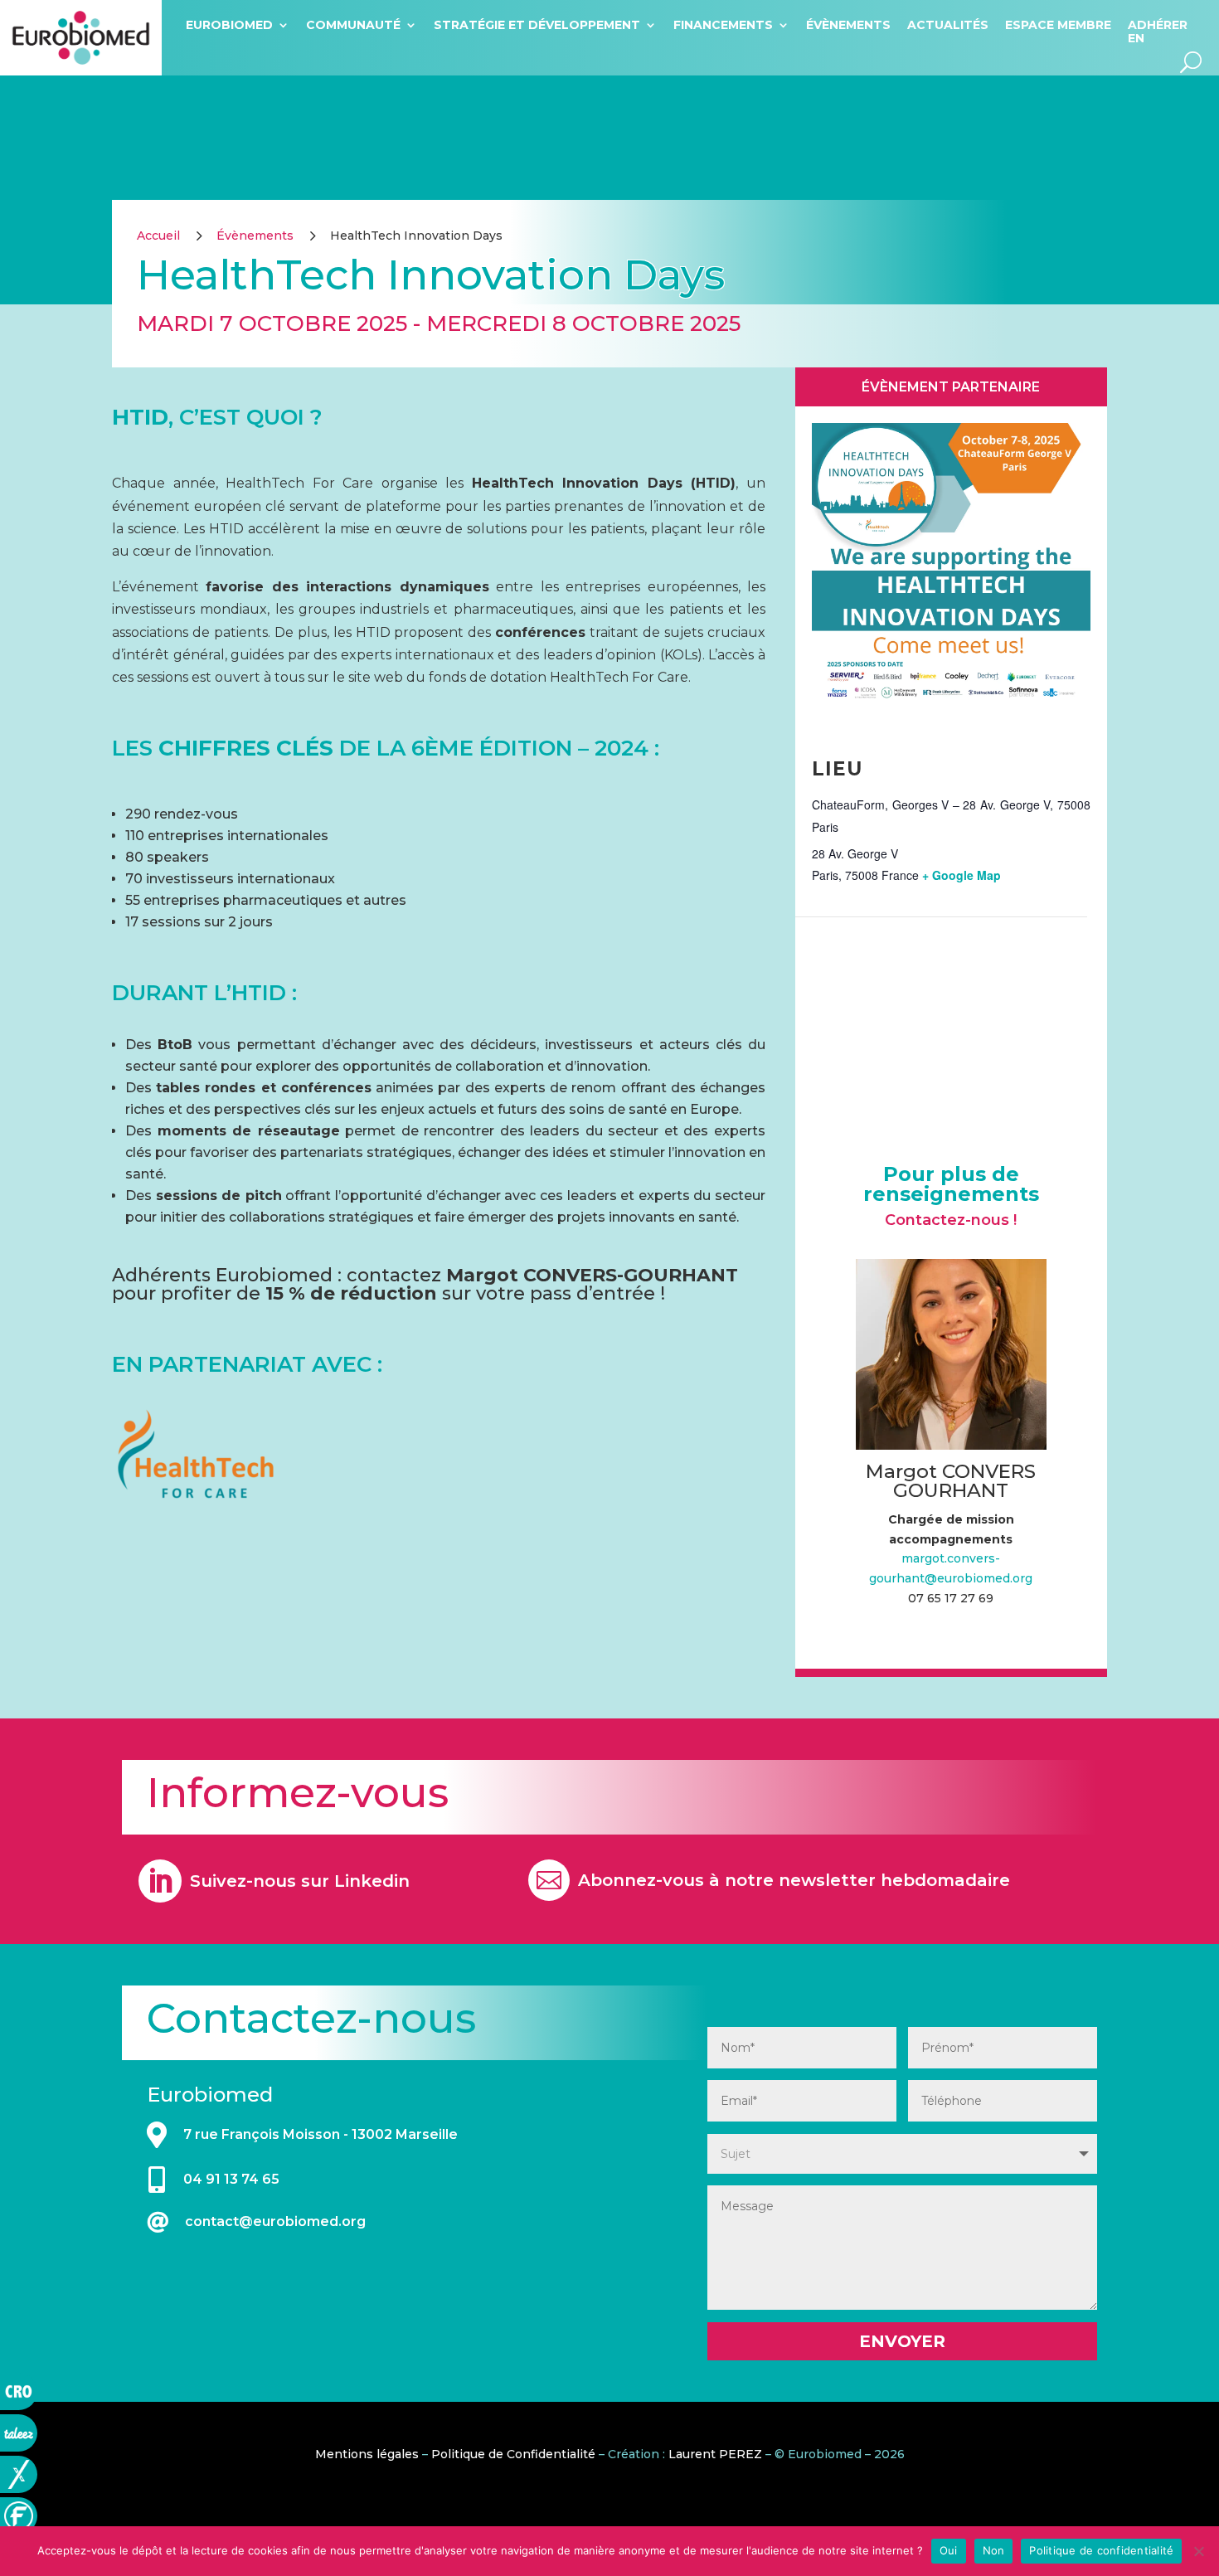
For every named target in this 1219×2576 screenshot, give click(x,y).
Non (994, 2550)
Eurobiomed (229, 25)
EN (1136, 38)
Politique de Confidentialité (513, 2454)
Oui (949, 2550)
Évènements (848, 25)
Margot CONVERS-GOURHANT (592, 1275)
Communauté (353, 25)
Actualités (948, 25)
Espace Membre (1058, 25)
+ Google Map (962, 875)
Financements (723, 25)
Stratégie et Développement (537, 25)
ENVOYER (902, 2341)
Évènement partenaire (951, 387)
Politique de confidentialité (1101, 2550)
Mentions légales (367, 2454)
